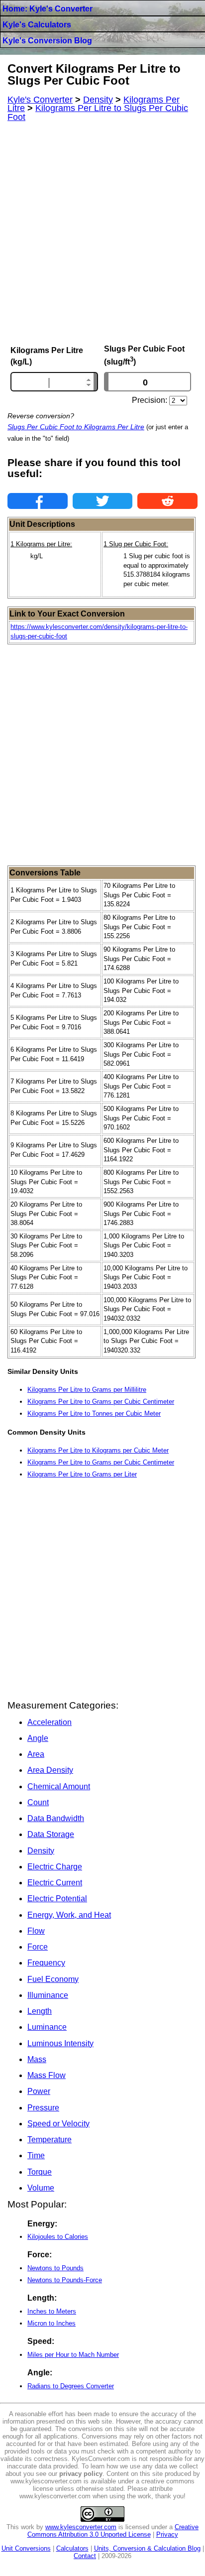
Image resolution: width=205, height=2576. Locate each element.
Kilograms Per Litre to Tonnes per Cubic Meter (94, 1413)
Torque (40, 2172)
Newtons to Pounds (55, 2268)
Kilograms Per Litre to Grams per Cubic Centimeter (101, 1402)
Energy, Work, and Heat (69, 1915)
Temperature (50, 2140)
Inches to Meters (52, 2311)
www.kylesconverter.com (81, 2527)
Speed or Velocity (58, 2124)
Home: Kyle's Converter (48, 9)
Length (40, 2011)
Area (36, 1754)
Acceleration (50, 1722)
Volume (41, 2188)
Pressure (43, 2108)
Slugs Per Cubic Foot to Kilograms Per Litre (76, 427)
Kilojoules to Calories (58, 2237)
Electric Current (55, 1883)
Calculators (72, 2548)
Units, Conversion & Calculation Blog (147, 2548)
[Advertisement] (102, 233)
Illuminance (48, 1995)
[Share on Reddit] (167, 501)
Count (38, 1802)
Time (36, 2155)
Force (38, 1947)
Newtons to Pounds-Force (65, 2280)
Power (39, 2091)
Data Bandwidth (56, 1818)
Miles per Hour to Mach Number (73, 2355)
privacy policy (81, 2474)
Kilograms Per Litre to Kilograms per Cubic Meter (98, 1450)
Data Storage (51, 1834)
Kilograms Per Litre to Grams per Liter (82, 1474)
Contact (85, 2556)
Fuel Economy (53, 1979)
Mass (37, 2059)
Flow (36, 1931)
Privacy (167, 2534)
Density (41, 1851)
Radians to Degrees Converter (71, 2386)
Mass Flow (47, 2075)
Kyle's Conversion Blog (47, 41)
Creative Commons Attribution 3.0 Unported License (113, 2531)
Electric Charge (55, 1867)
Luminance (47, 2027)
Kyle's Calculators (37, 25)
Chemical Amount (59, 1786)
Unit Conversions (26, 2548)
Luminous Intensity (60, 2043)
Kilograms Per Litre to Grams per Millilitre (87, 1390)
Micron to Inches (51, 2323)
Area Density (50, 1770)
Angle (38, 1738)
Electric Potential (57, 1899)
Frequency (46, 1963)
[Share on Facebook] (38, 501)
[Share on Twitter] (103, 501)
